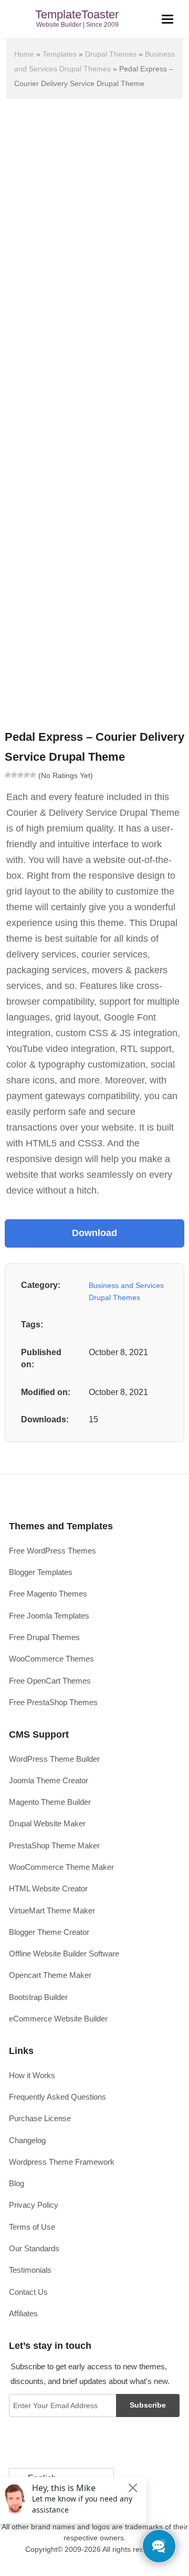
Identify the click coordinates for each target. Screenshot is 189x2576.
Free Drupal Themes (44, 1637)
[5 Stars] (33, 775)
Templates (60, 54)
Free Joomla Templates (49, 1616)
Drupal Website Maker (47, 1823)
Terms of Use (32, 2227)
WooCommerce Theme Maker (61, 1867)
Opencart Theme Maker (50, 1975)
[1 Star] (8, 775)
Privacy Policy (34, 2205)
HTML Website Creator (48, 1888)
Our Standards (34, 2248)
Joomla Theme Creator (49, 1780)
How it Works (32, 2075)
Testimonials (30, 2270)
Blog (17, 2183)
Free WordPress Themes (52, 1551)
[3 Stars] (20, 775)
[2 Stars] (14, 775)
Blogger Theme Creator (49, 1932)
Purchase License (40, 2118)
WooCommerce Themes (51, 1659)
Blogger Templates (41, 1572)
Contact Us (28, 2292)
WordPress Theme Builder (54, 1759)
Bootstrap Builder (38, 1997)
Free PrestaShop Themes (53, 1702)
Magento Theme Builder (50, 1802)
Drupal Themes (111, 54)
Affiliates (23, 2313)
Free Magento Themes (48, 1594)
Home (24, 54)
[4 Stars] (27, 775)
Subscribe (148, 2405)
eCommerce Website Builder (58, 2019)
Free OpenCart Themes (50, 1681)
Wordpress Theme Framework (62, 2162)
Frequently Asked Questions (57, 2097)
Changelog (27, 2140)
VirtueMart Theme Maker (52, 1910)
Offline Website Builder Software (64, 1954)
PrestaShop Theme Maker (54, 1845)
